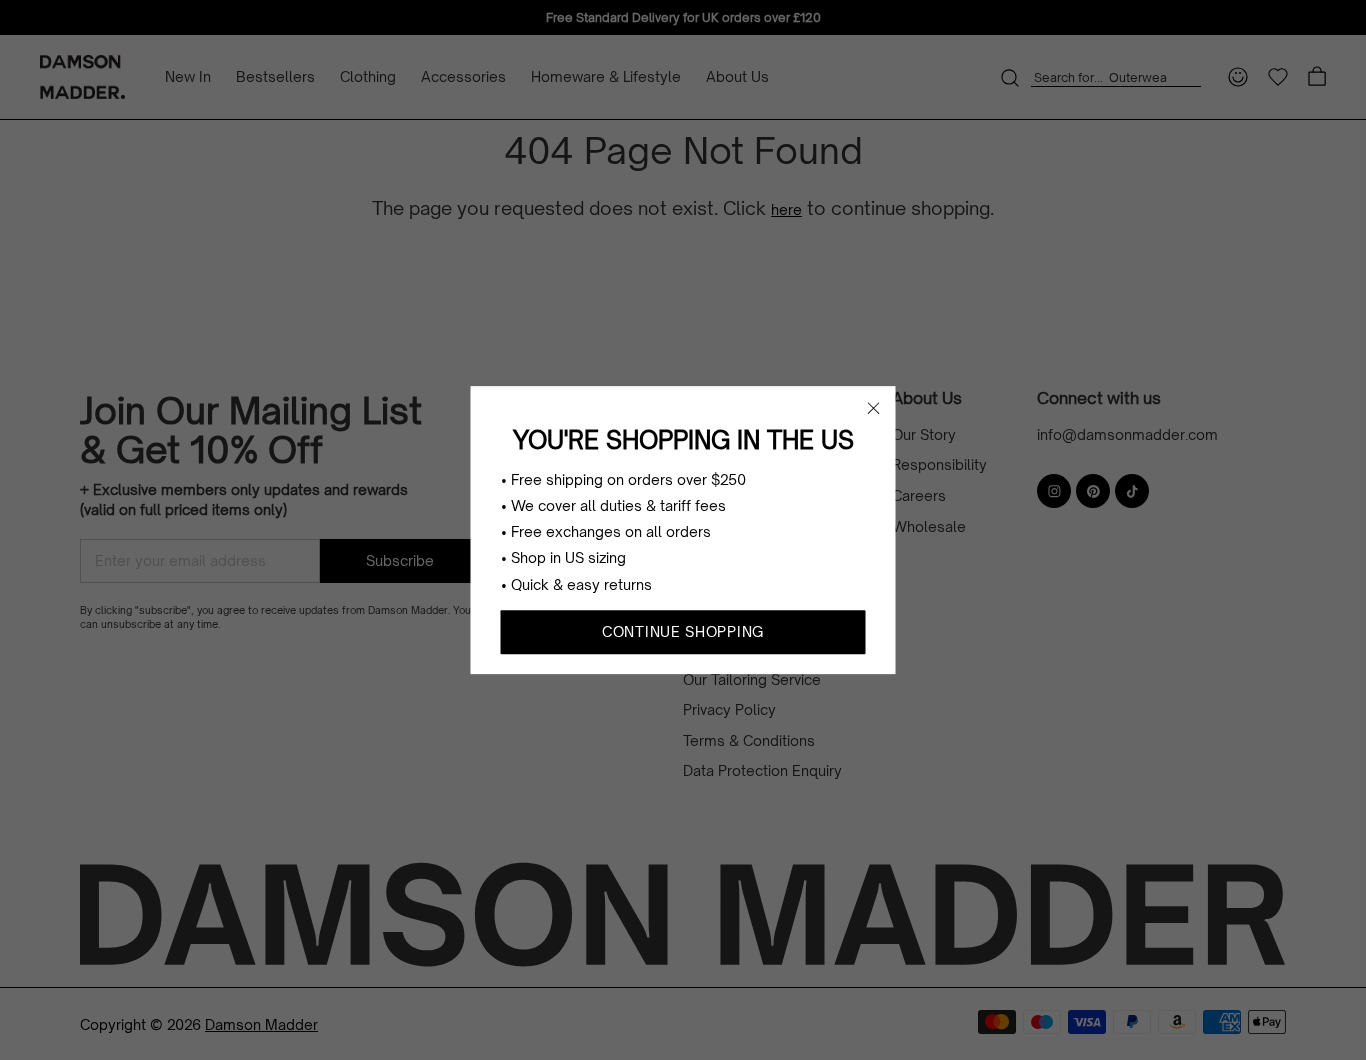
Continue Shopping (683, 631)
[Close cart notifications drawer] (874, 408)
